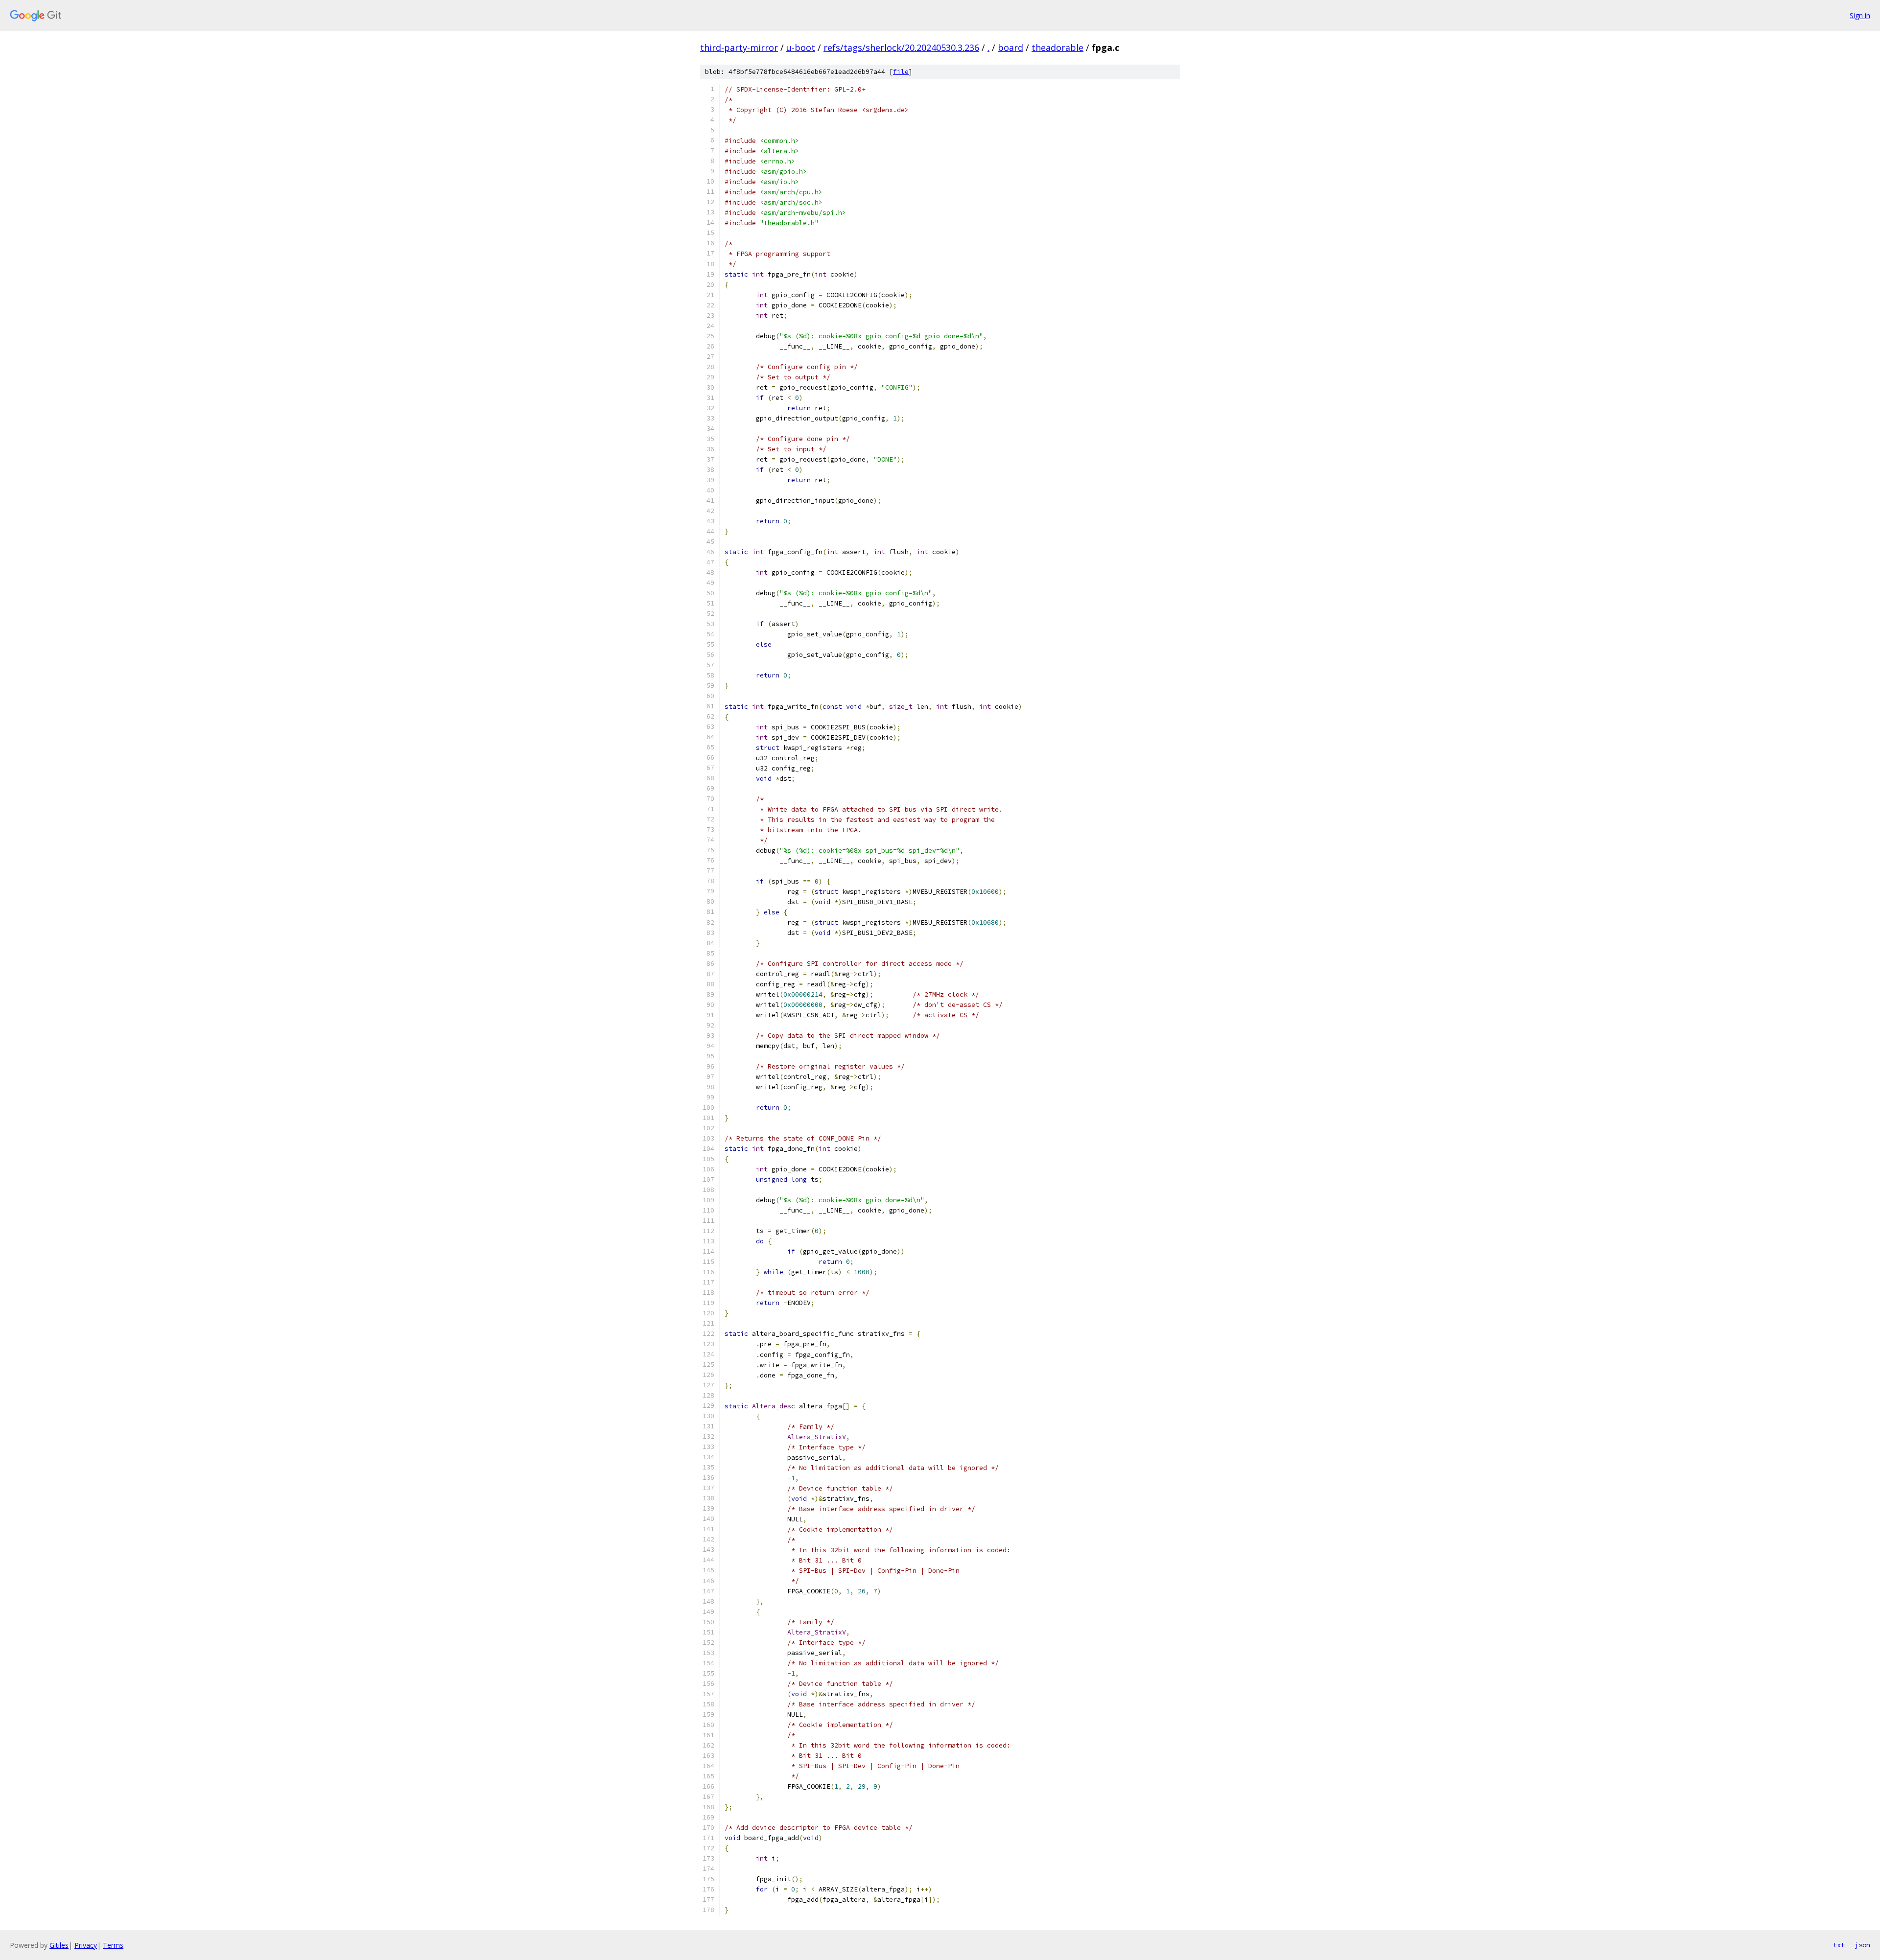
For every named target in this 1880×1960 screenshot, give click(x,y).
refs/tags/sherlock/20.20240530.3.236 (901, 47)
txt (1839, 1945)
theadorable (1057, 47)
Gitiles (59, 1945)
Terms (113, 1945)
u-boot (801, 47)
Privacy (86, 1945)
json (1862, 1945)
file (901, 72)
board (1010, 47)
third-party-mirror (739, 47)
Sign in (1860, 15)
